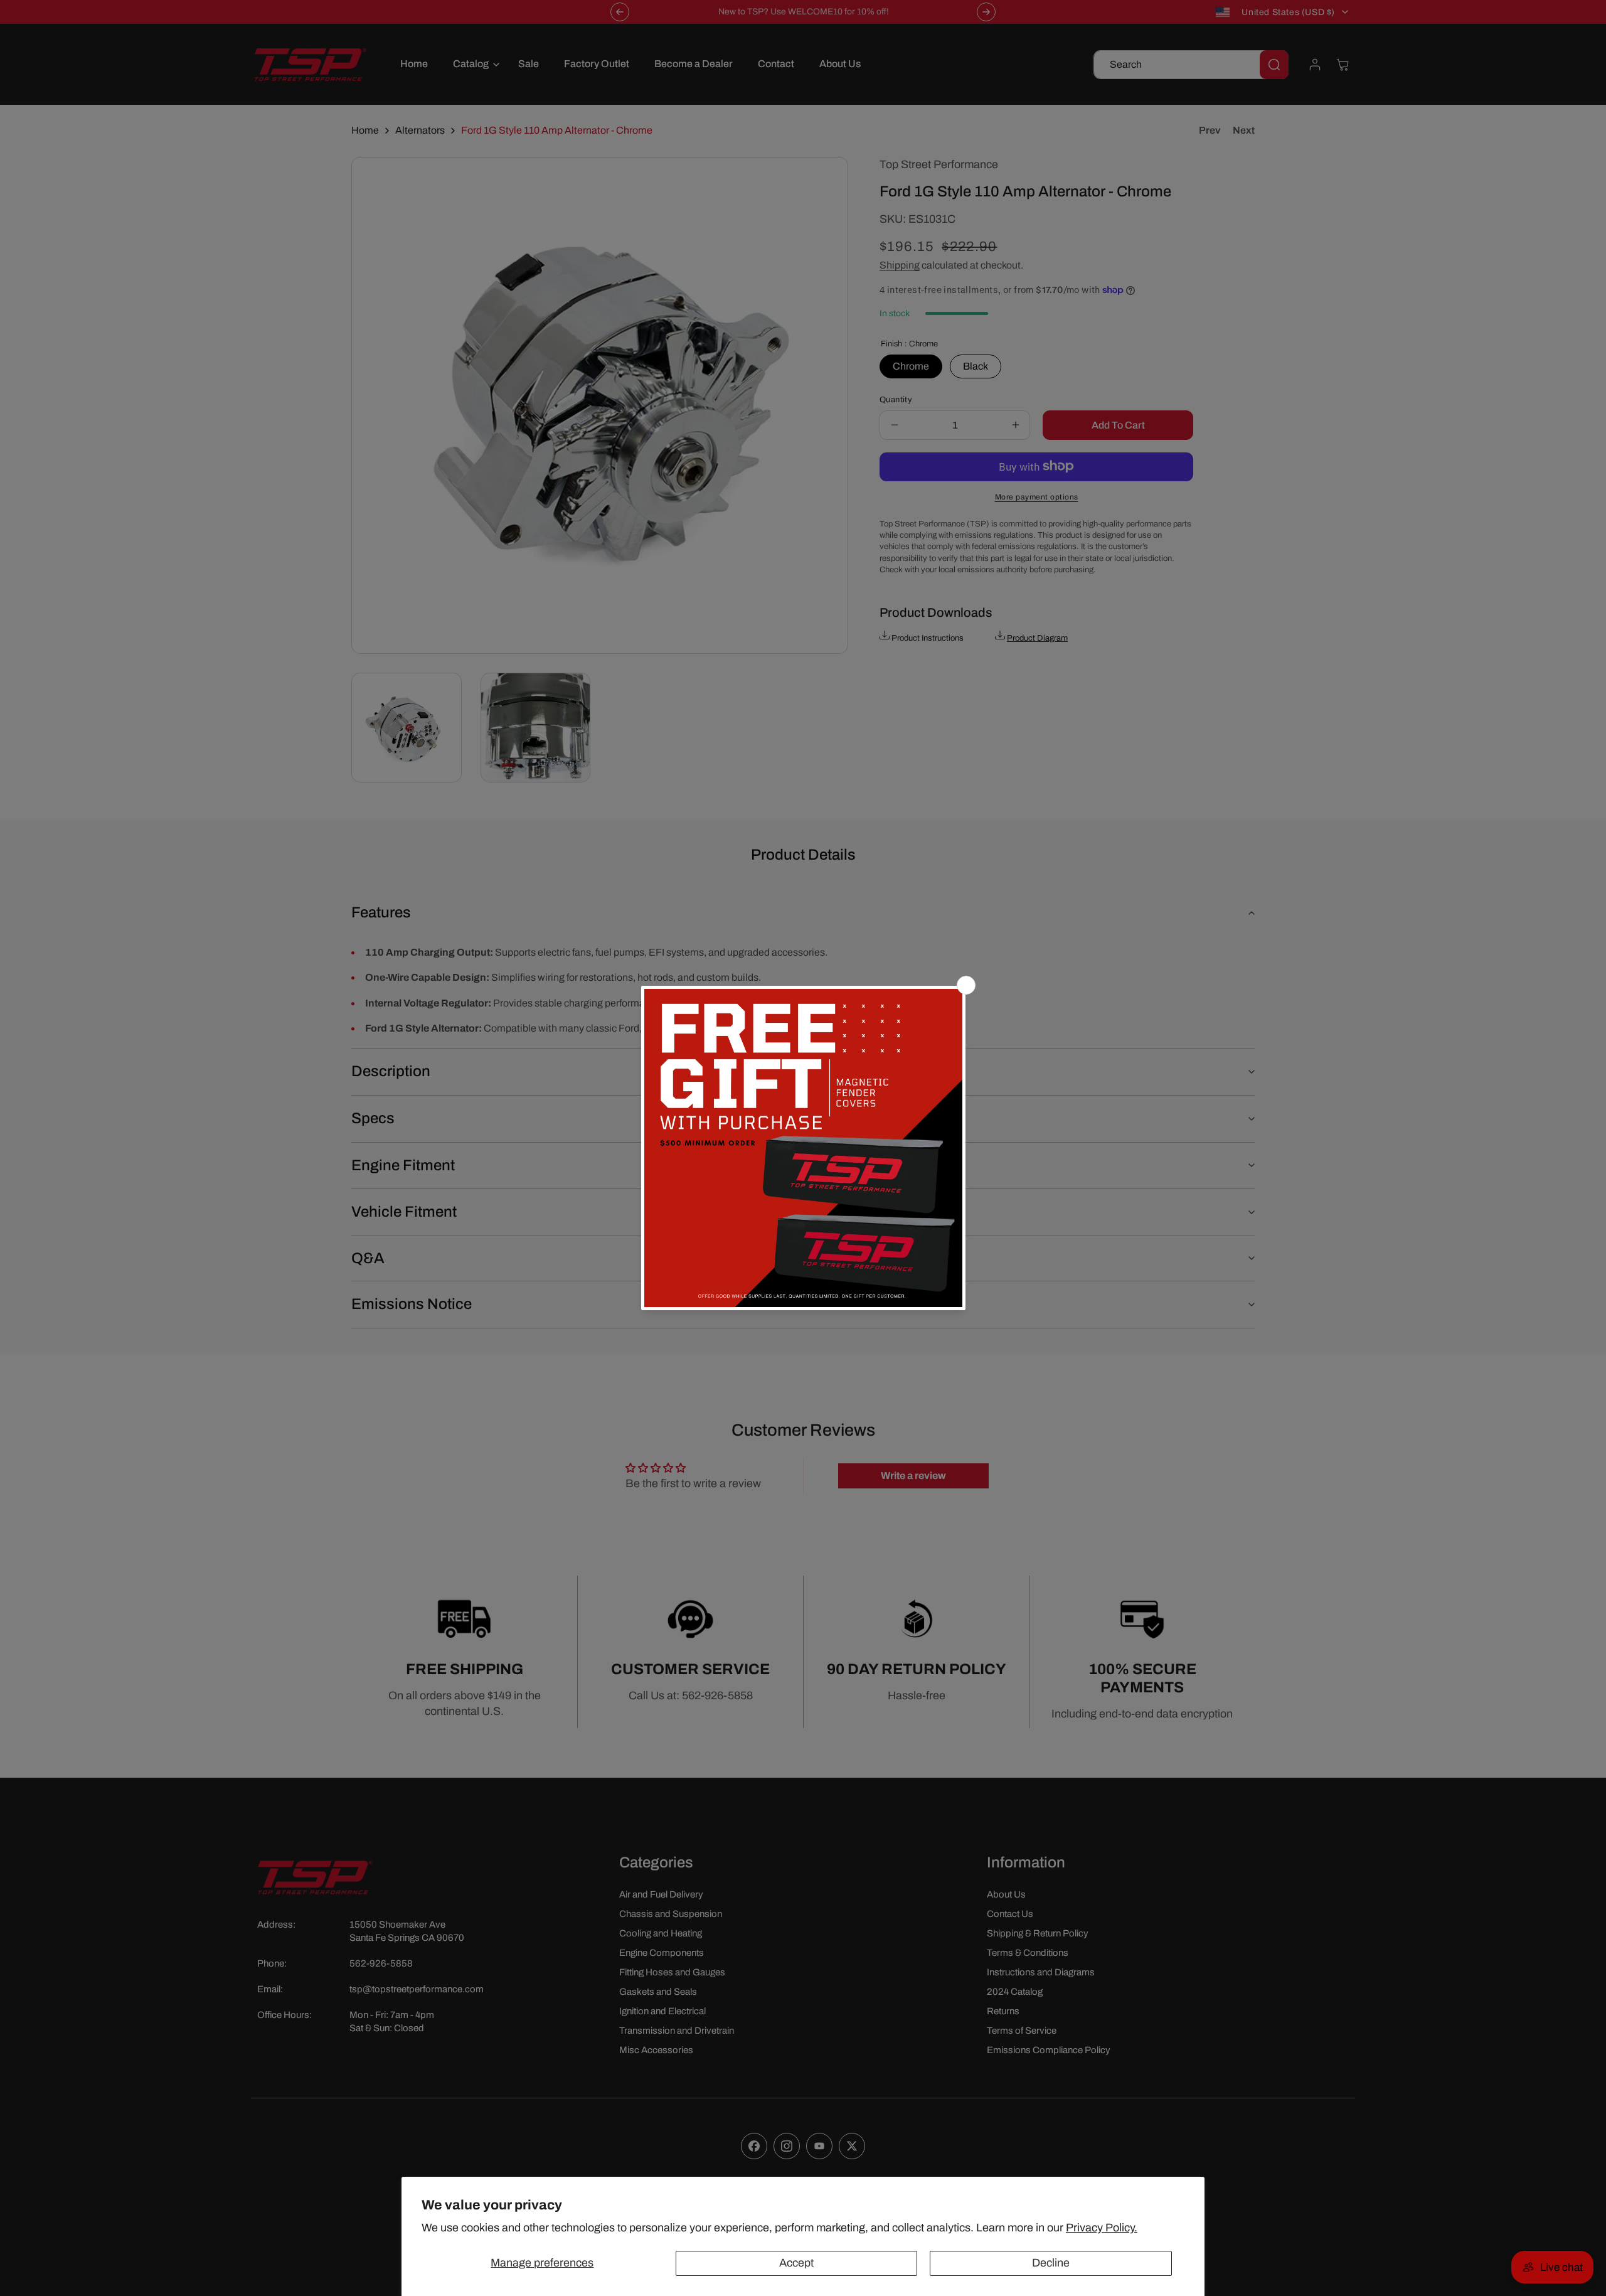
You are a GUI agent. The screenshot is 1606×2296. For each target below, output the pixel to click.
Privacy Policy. (1102, 2228)
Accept (796, 2263)
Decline (1051, 2263)
